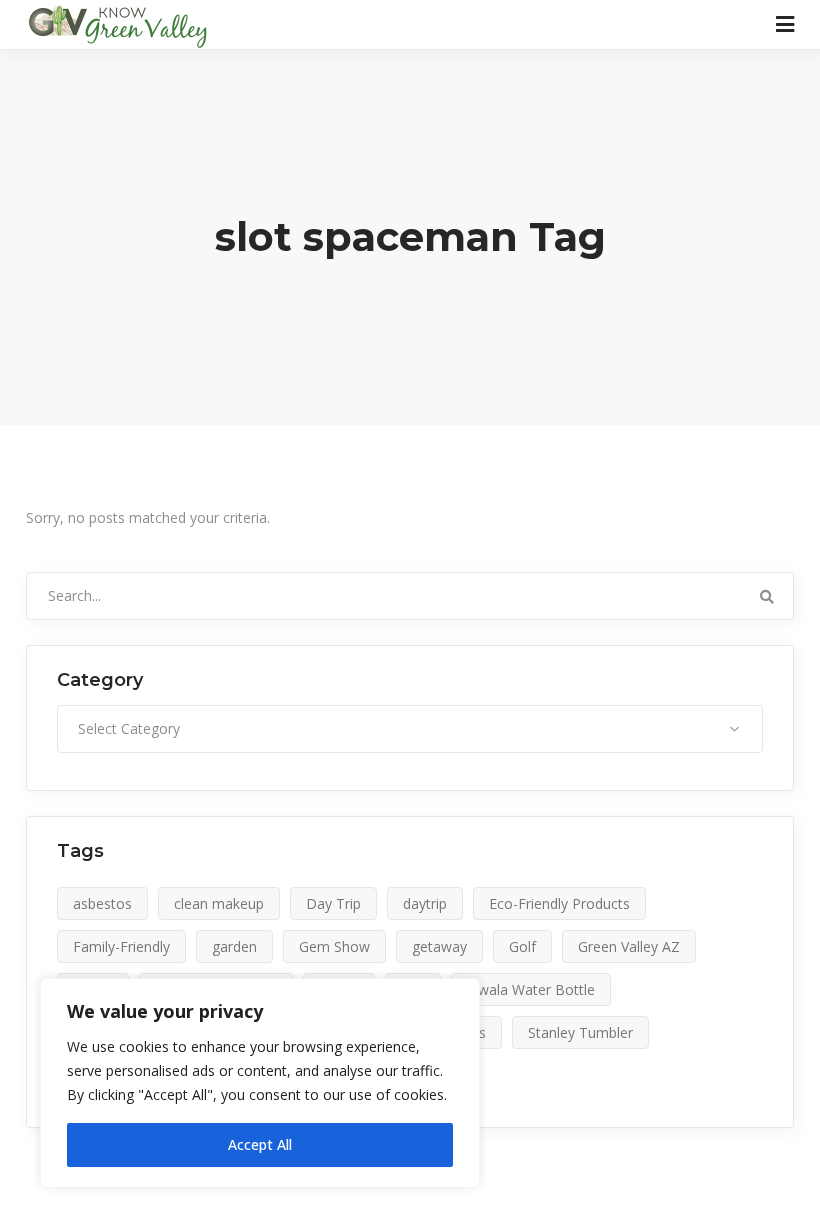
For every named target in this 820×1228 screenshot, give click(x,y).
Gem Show (334, 946)
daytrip (425, 903)
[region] (260, 1083)
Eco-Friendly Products (559, 903)
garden (234, 946)
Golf (522, 946)
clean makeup (219, 903)
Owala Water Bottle (531, 989)
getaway (439, 946)
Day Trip (333, 903)
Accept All (260, 1144)
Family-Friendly (121, 946)
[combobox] (410, 729)
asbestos (102, 903)
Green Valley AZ (629, 946)
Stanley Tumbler (580, 1032)
